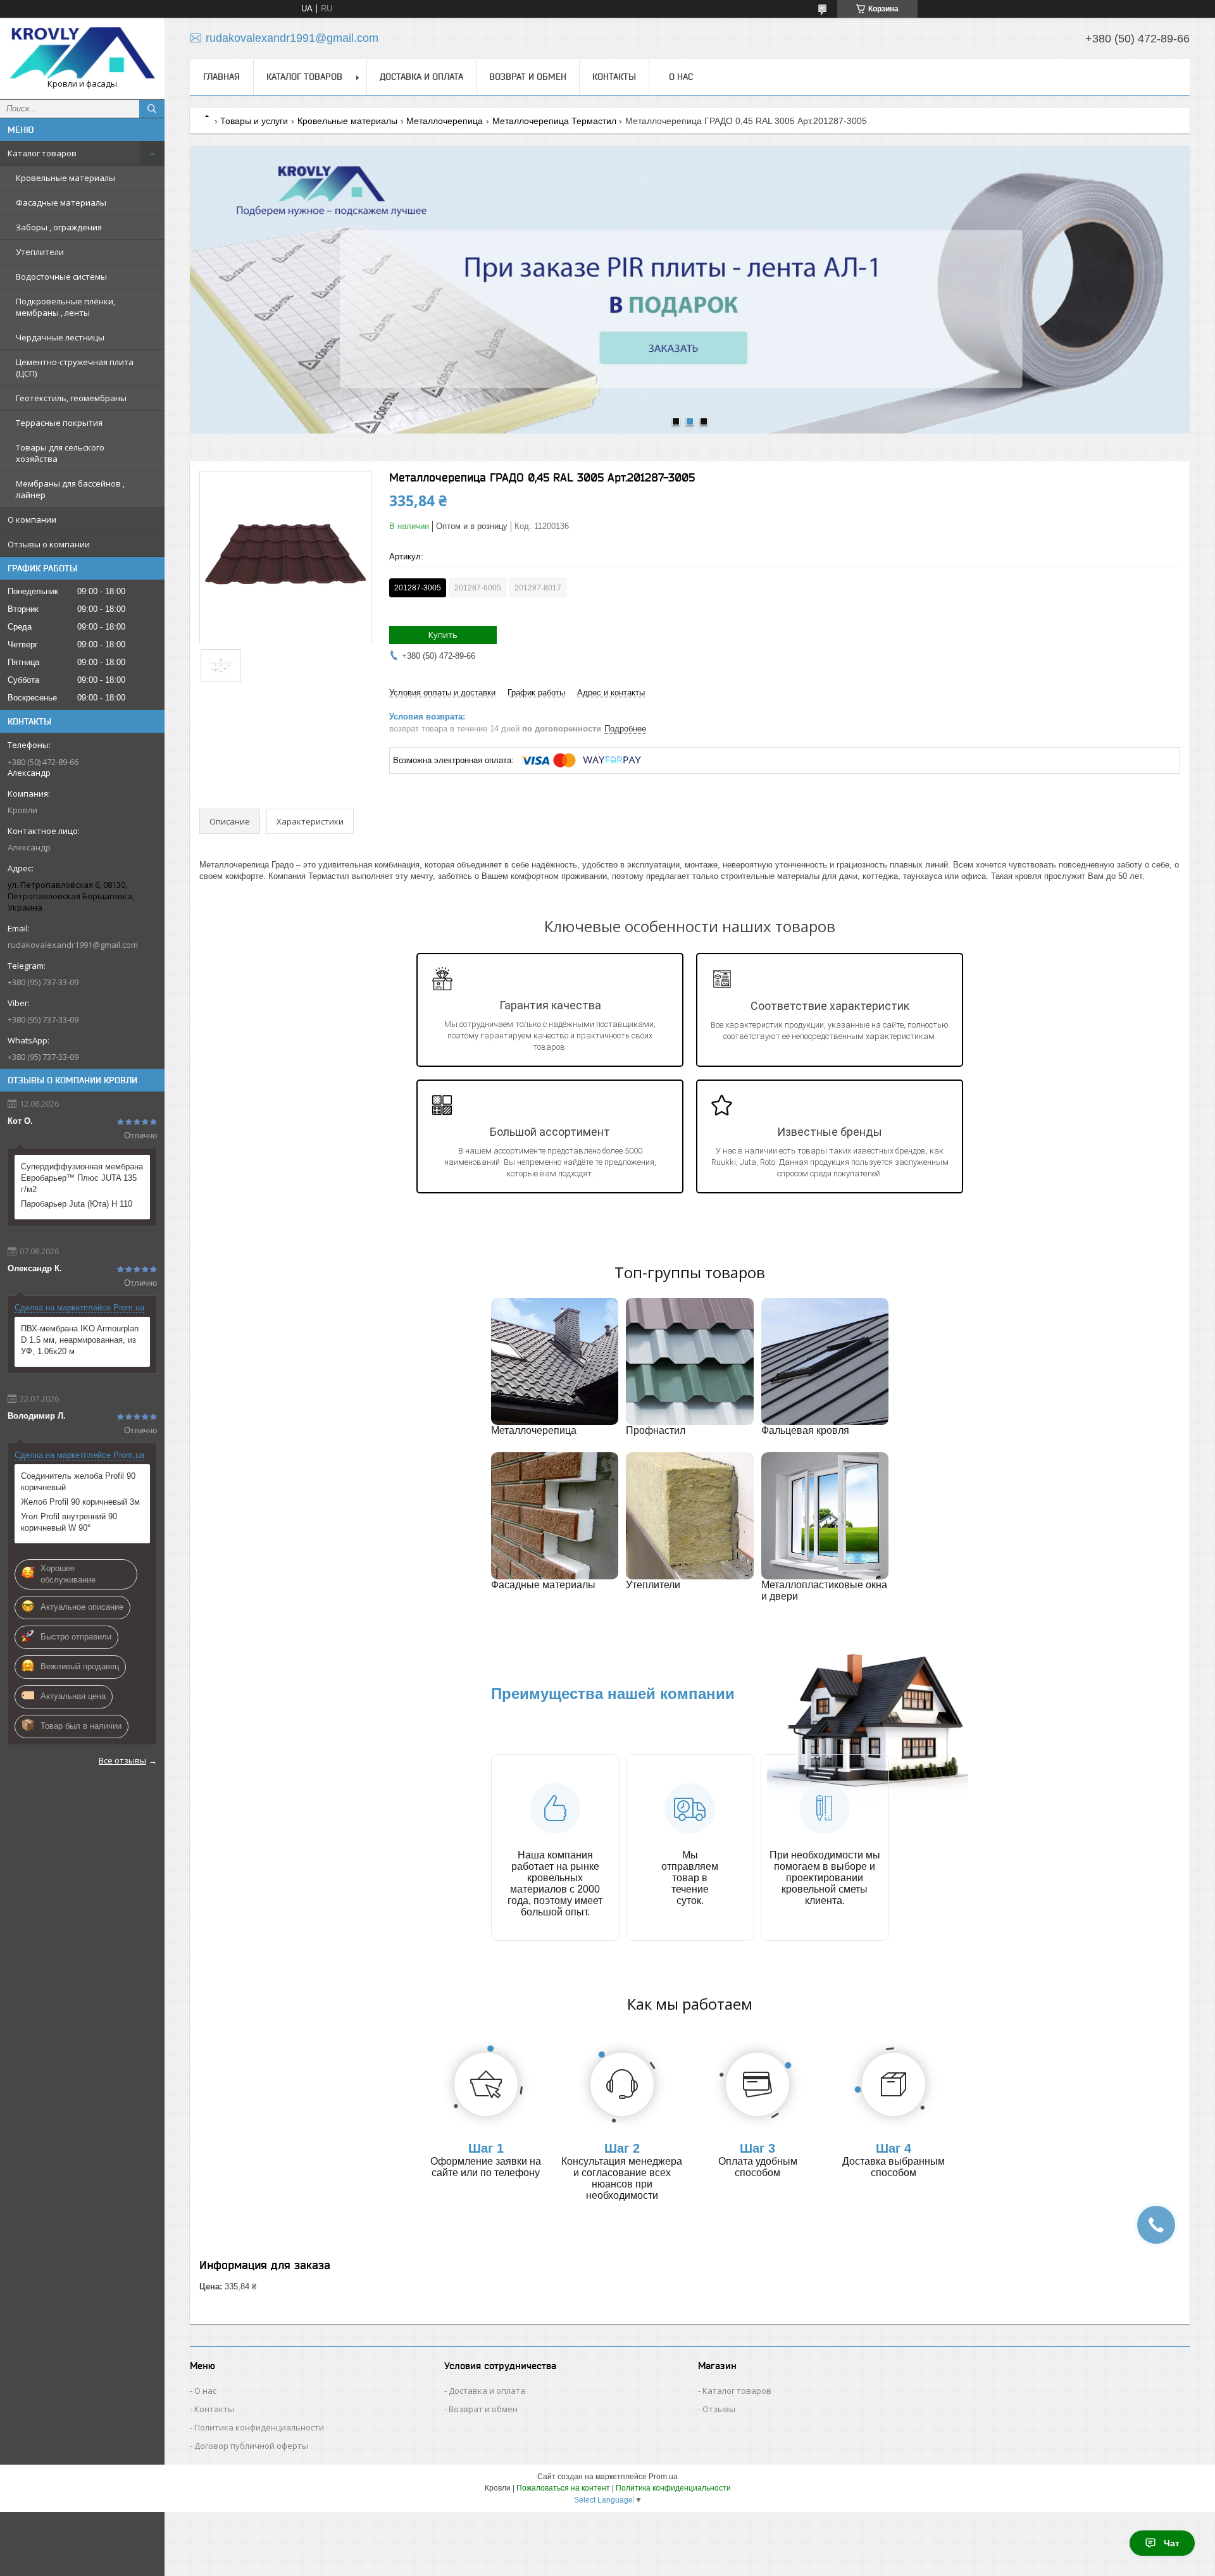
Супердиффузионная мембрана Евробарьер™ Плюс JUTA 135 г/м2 (82, 1178)
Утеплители (40, 252)
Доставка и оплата (421, 77)
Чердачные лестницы (60, 337)
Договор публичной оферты (251, 2446)
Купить (443, 635)
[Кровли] (82, 53)
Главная (221, 77)
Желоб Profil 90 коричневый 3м (80, 1502)
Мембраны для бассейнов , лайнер (70, 489)
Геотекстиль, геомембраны (71, 398)
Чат (1172, 2543)
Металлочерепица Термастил (554, 121)
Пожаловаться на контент (563, 2488)
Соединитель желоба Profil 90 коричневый (78, 1482)
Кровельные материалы (65, 178)
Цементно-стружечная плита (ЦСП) (75, 368)
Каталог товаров (42, 153)
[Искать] (152, 109)
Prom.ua (663, 2477)
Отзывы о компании (49, 544)
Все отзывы (122, 1760)
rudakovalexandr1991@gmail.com (73, 945)
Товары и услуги (254, 121)
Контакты (614, 77)
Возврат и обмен (528, 77)
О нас (681, 77)
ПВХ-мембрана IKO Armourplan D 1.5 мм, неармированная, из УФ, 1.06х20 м (80, 1340)
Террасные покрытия (59, 423)
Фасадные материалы (61, 202)
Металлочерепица (445, 121)
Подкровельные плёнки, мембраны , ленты (65, 307)
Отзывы (719, 2409)
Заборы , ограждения (59, 227)
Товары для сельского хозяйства (60, 453)
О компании (32, 520)
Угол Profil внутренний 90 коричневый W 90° (69, 1522)
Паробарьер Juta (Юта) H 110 (77, 1204)
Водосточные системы (61, 277)
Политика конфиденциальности (259, 2427)
